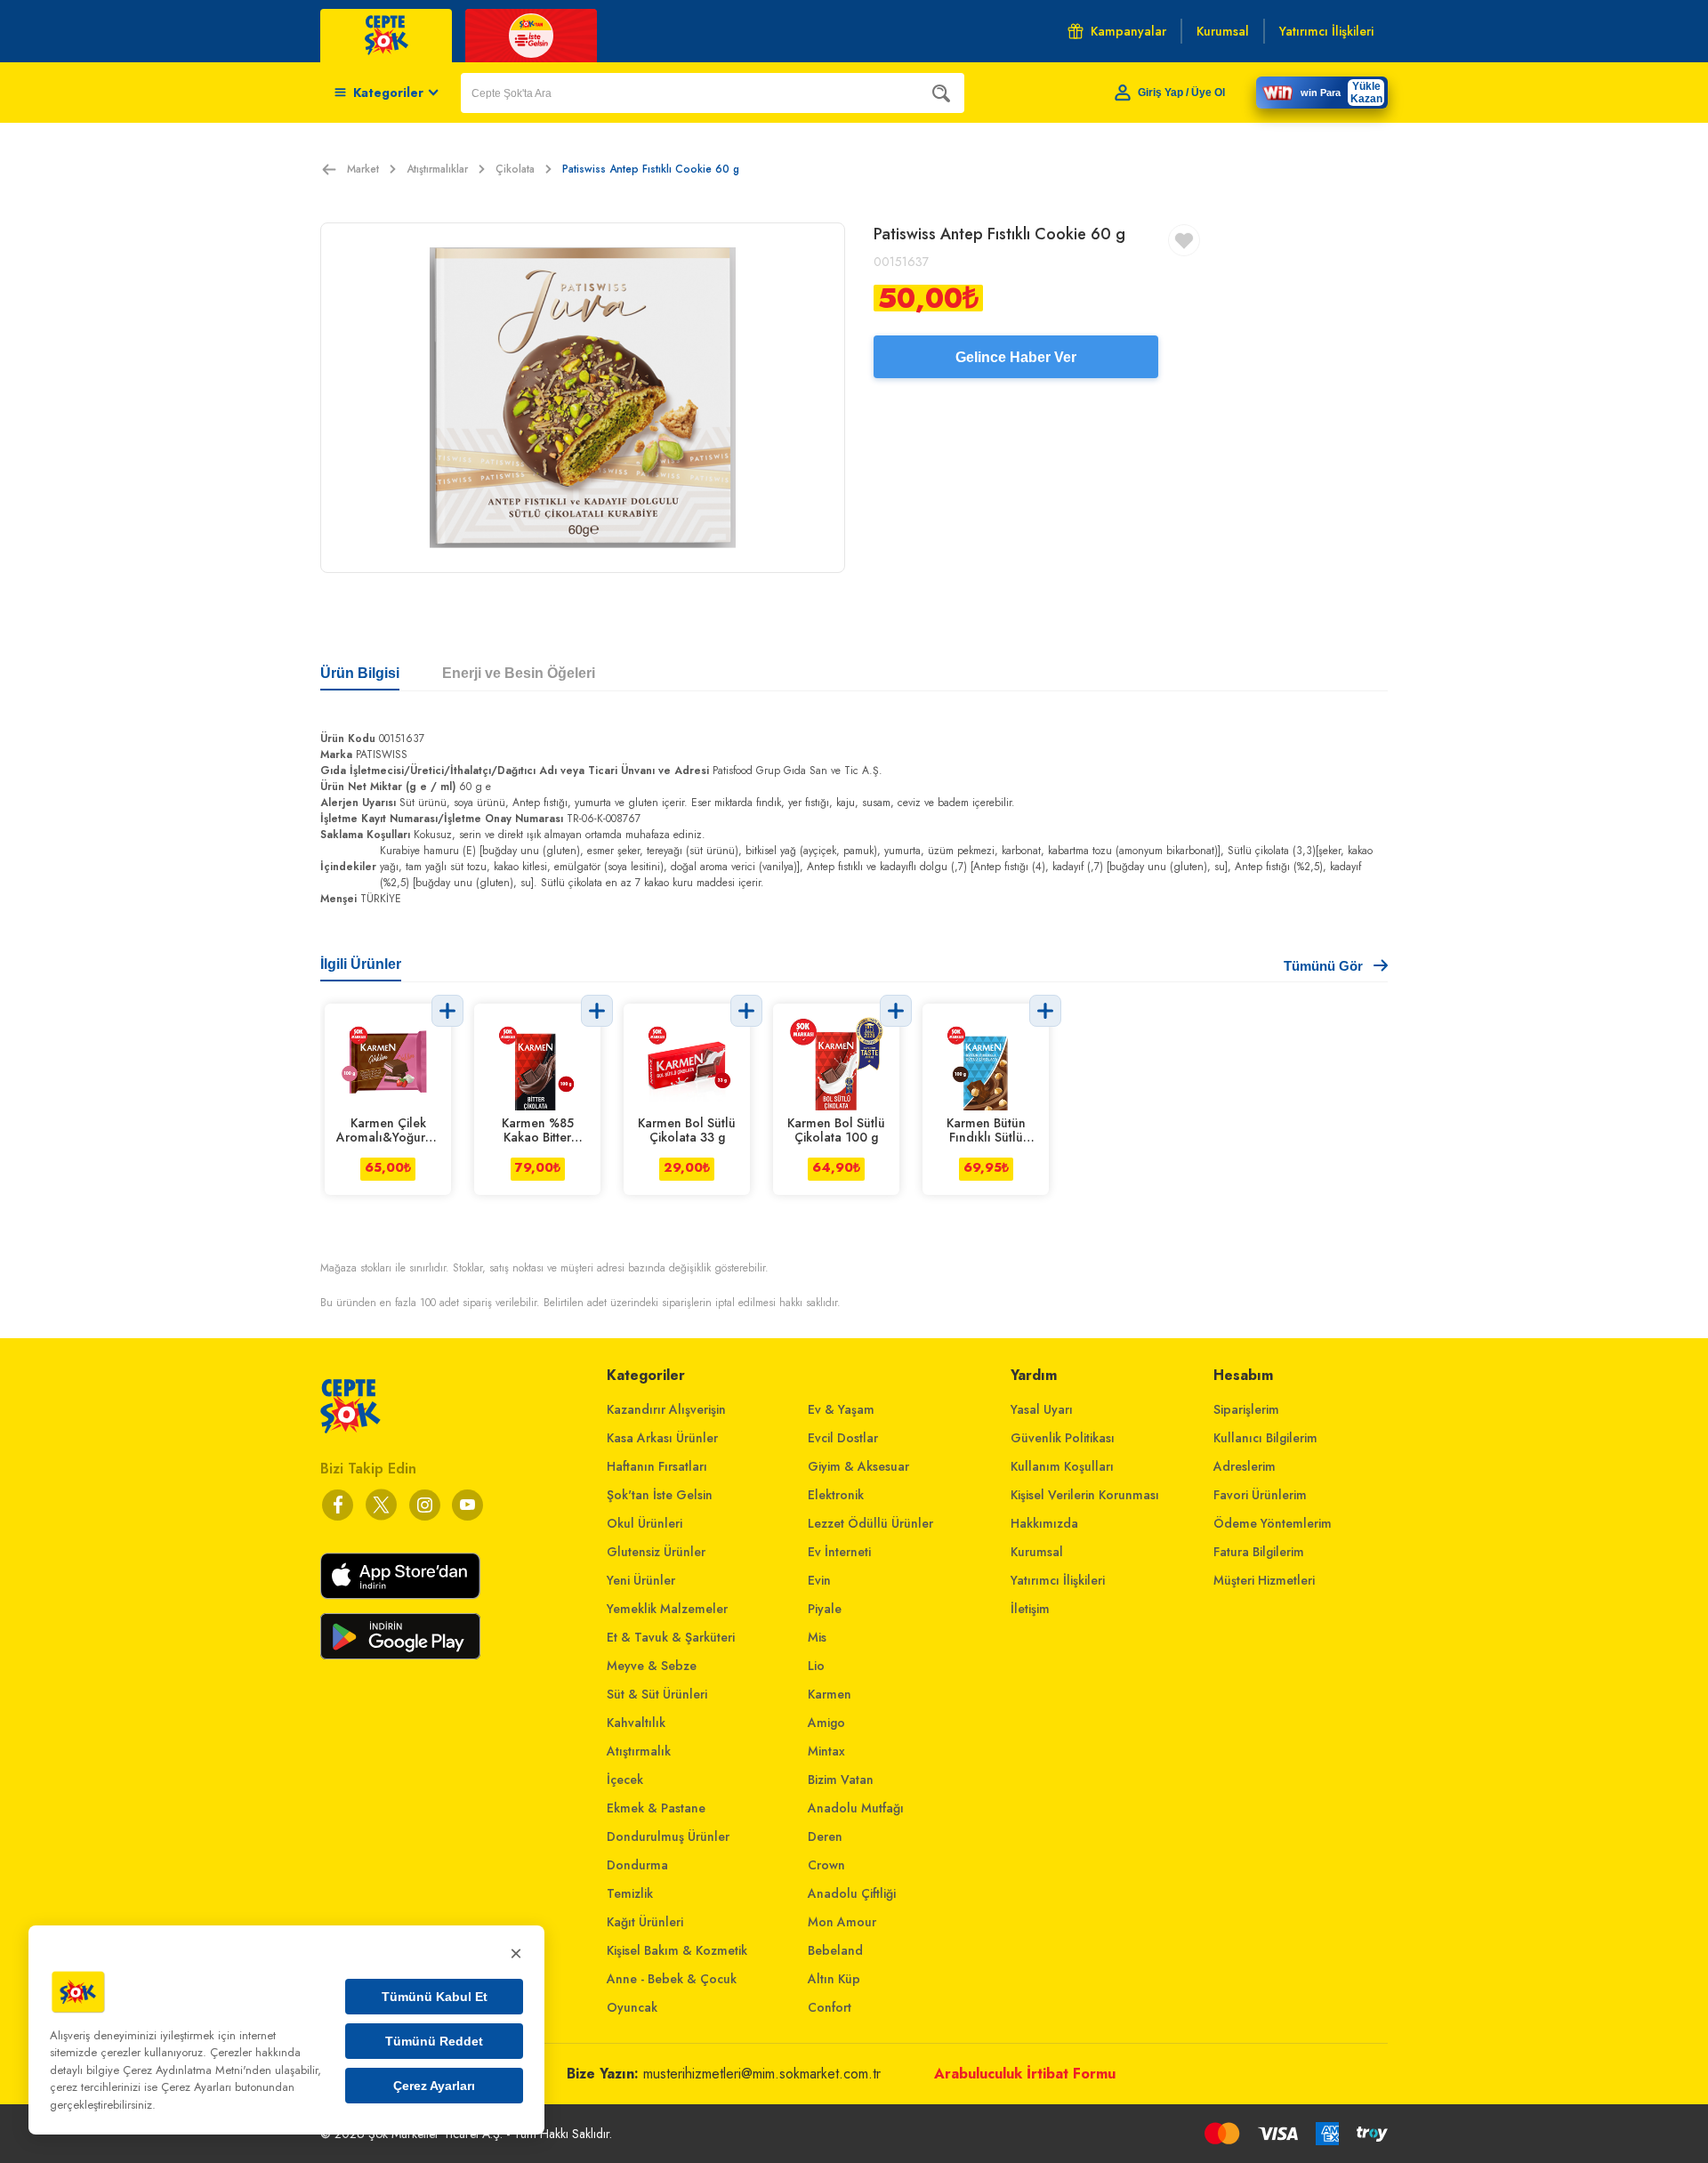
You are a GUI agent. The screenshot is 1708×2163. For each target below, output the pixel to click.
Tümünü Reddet (434, 2041)
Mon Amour (842, 1922)
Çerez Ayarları (434, 2086)
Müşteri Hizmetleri (1264, 1580)
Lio (816, 1666)
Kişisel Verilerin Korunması (1085, 1495)
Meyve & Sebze (652, 1666)
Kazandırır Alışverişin (666, 1409)
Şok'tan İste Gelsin (660, 1495)
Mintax (826, 1751)
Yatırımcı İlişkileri (1058, 1580)
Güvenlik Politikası (1063, 1438)
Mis (817, 1637)
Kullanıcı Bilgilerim (1265, 1438)
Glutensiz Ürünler (656, 1552)
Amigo (826, 1723)
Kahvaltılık (636, 1723)
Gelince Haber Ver (1016, 357)
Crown (826, 1865)
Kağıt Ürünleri (645, 1922)
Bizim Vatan (841, 1780)
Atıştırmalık (639, 1751)
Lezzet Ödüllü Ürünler (870, 1523)
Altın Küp (834, 1979)
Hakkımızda (1044, 1523)
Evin (819, 1580)
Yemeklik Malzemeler (667, 1609)
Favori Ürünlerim (1260, 1495)
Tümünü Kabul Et (435, 1997)
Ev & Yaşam (841, 1409)
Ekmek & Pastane (656, 1808)
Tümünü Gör (1323, 966)
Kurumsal (1037, 1552)
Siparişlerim (1246, 1409)
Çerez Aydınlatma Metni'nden (197, 2070)
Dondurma (637, 1865)
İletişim (1030, 1609)
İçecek (625, 1780)
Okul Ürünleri (645, 1523)
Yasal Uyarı (1042, 1409)
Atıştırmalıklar (437, 169)
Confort (830, 2007)
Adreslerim (1245, 1466)
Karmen (830, 1694)
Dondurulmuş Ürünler (668, 1836)
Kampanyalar (1128, 31)
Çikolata (515, 169)
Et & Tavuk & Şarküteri (671, 1637)
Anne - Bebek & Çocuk (672, 1979)
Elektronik (836, 1495)
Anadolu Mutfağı (856, 1808)
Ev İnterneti (839, 1552)
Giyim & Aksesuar (858, 1466)
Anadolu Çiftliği (852, 1893)
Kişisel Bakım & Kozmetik (677, 1950)
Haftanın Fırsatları (657, 1466)
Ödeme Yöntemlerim (1273, 1523)
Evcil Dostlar (843, 1438)
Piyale (825, 1609)
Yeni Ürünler (641, 1580)
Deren (825, 1836)
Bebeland (835, 1950)
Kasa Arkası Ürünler (662, 1438)
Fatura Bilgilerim (1259, 1552)
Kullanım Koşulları (1062, 1466)
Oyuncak (632, 2007)
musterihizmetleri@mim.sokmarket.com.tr (762, 2074)
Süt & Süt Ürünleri (657, 1694)
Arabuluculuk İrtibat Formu (1025, 2074)
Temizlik (630, 1893)
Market (363, 169)
